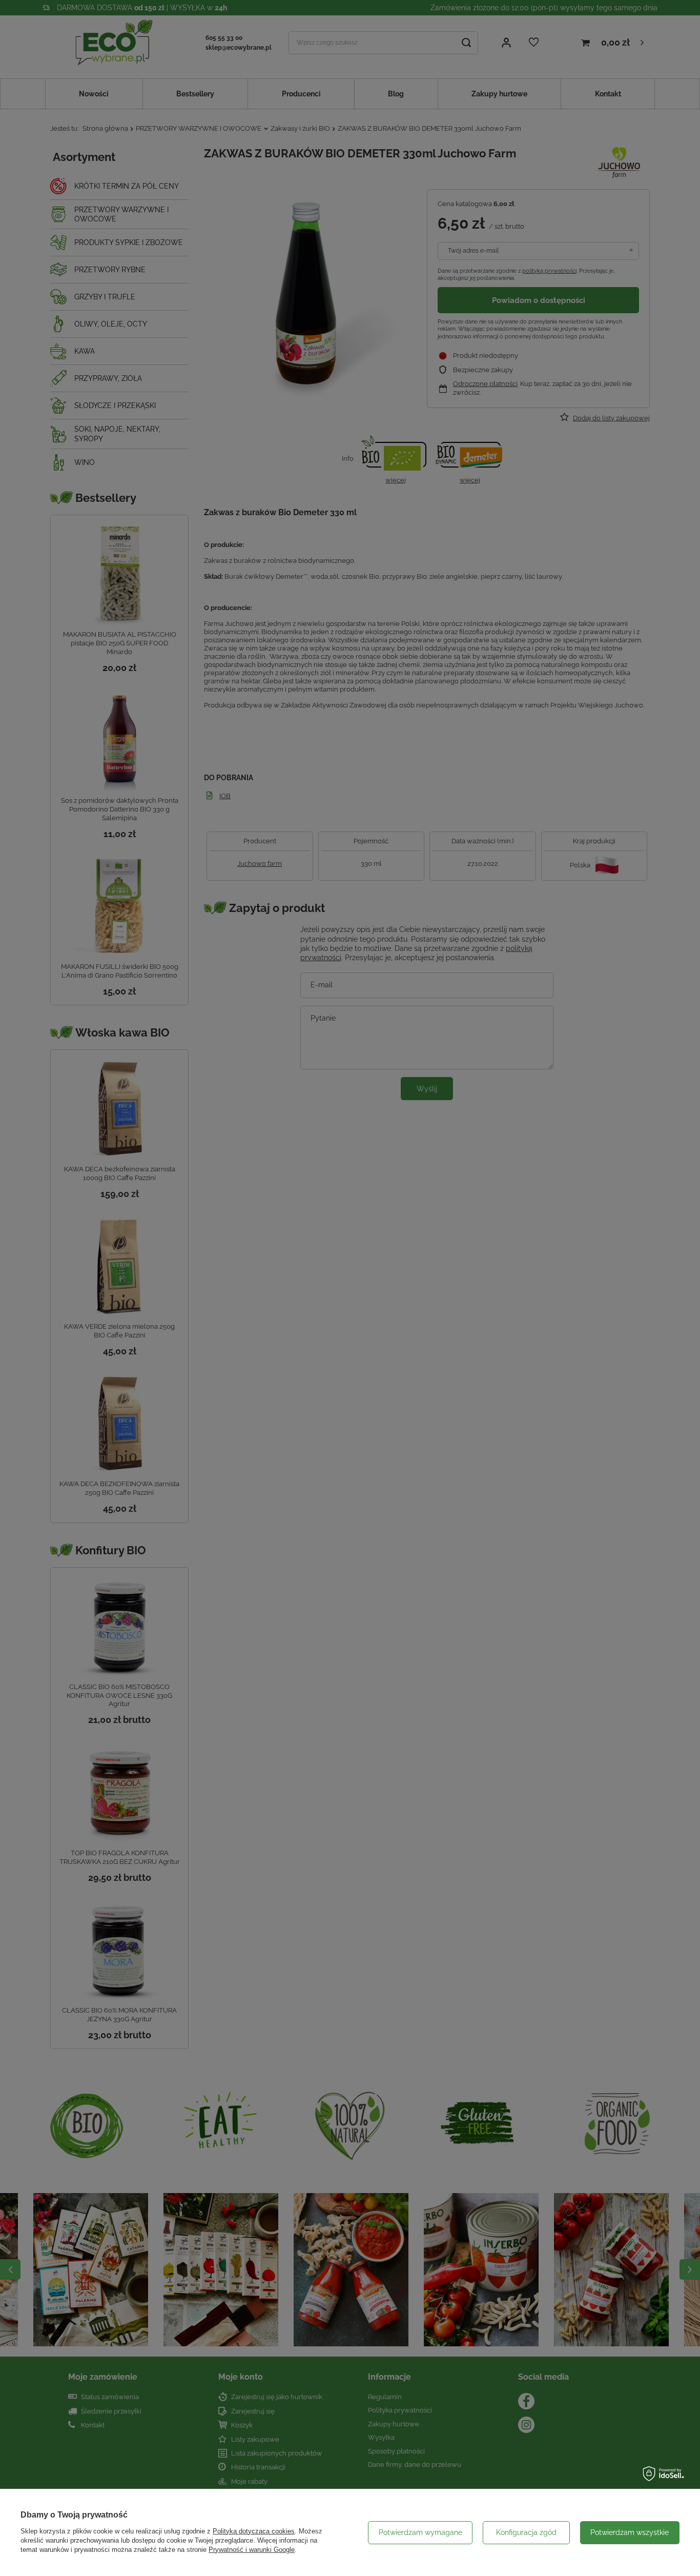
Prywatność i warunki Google (252, 2550)
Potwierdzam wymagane (420, 2532)
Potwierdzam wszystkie (630, 2532)
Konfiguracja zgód (526, 2532)
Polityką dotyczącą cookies (254, 2531)
